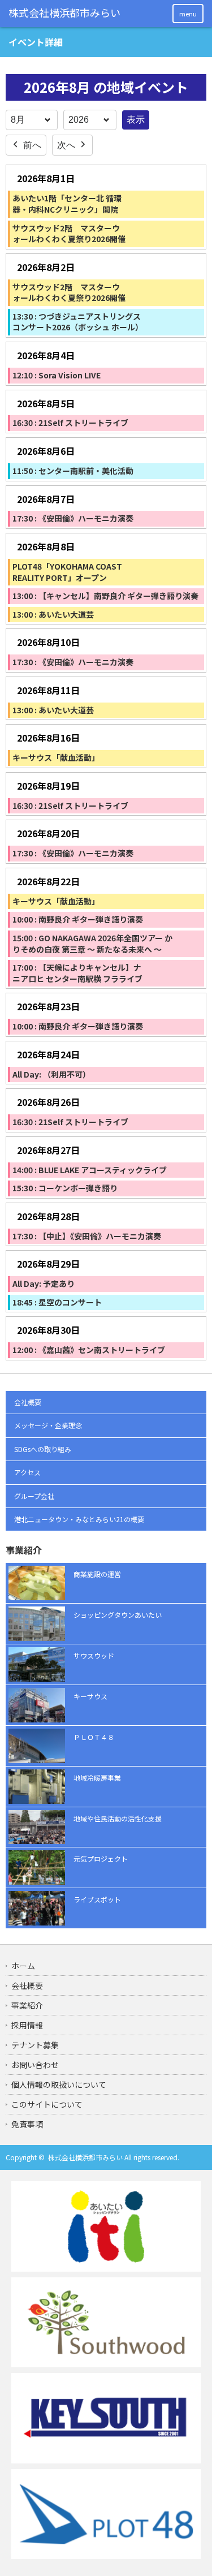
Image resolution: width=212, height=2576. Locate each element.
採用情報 (27, 2025)
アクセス (27, 1472)
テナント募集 (35, 2045)
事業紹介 (27, 2005)
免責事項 (27, 2124)
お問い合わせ (35, 2065)
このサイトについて (47, 2104)
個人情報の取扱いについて (59, 2084)
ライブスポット (97, 1899)
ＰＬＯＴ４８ (94, 1737)
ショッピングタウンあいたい (118, 1615)
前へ (32, 145)
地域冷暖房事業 (97, 1778)
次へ (66, 145)
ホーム (23, 1966)
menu (188, 14)
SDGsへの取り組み (43, 1449)
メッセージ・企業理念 (48, 1425)
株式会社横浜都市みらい (85, 2157)
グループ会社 (34, 1496)
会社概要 (28, 1402)
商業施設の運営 (97, 1574)
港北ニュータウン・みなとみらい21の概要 (79, 1519)
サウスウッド (94, 1655)
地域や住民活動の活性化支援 (118, 1818)
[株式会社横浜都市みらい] (65, 13)
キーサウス (90, 1696)
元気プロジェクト (101, 1858)
